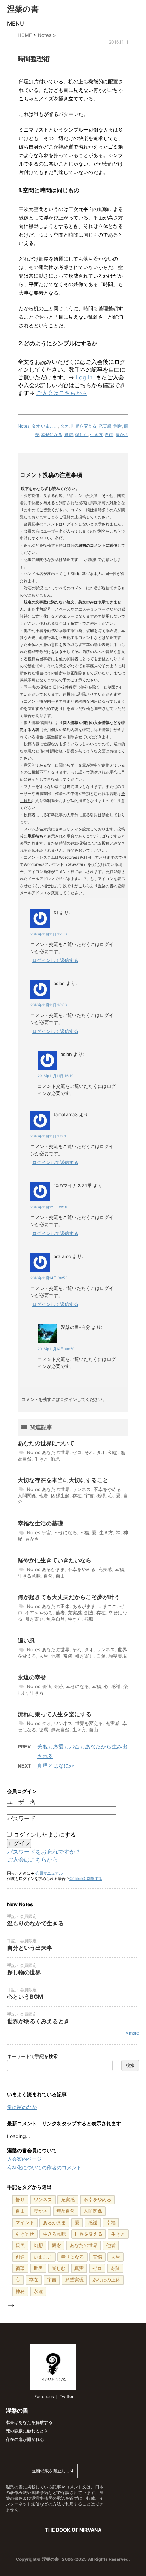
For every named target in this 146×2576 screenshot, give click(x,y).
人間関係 (27, 1496)
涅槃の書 (23, 9)
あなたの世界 (56, 1452)
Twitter (66, 2396)
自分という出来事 (30, 1948)
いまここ (50, 426)
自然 (48, 1576)
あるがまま (53, 1569)
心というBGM (25, 1997)
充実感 (105, 426)
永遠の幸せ (32, 1677)
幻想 (113, 1452)
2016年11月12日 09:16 (49, 1207)
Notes (24, 426)
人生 (44, 1656)
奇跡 (68, 1656)
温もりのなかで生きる (35, 1923)
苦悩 (97, 2257)
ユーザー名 (21, 1802)
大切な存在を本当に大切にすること (63, 1480)
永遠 (38, 2291)
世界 (38, 2268)
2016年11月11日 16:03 (49, 1005)
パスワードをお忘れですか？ (44, 1852)
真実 (79, 2268)
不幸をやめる (107, 1489)
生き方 (96, 435)
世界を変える (84, 426)
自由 (109, 435)
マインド (25, 2222)
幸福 (84, 1532)
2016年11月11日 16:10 (55, 1076)
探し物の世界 (24, 1972)
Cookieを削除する (86, 1879)
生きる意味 (29, 1576)
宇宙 (89, 1496)
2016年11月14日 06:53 (49, 1278)
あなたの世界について (46, 1443)
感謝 (116, 1686)
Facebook (44, 2396)
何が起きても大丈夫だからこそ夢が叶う (69, 1597)
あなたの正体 (56, 1606)
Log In (84, 377)
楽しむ (82, 435)
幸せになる (52, 435)
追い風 (26, 1640)
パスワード (21, 1818)
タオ (36, 426)
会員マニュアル (49, 1873)
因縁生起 (60, 1496)
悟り (20, 2199)
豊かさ (122, 435)
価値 (46, 1686)
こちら (84, 886)
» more (132, 2033)
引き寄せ (34, 1619)
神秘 (20, 2291)
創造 (118, 426)
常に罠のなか (22, 2107)
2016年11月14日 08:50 (56, 1349)
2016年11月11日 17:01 (48, 1136)
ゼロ (77, 1452)
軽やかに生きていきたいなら (55, 1560)
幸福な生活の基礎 (40, 1523)
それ (89, 1452)
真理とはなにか (56, 1766)
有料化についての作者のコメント (44, 2167)
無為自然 (56, 1619)
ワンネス (82, 1489)
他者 (44, 1496)
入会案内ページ (24, 2159)
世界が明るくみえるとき (38, 2021)
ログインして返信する (55, 960)
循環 (69, 435)
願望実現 (118, 1656)
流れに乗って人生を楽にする (55, 1714)
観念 (56, 1459)
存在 (77, 1496)
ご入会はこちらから (62, 393)
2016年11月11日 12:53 (49, 934)
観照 (89, 1619)
